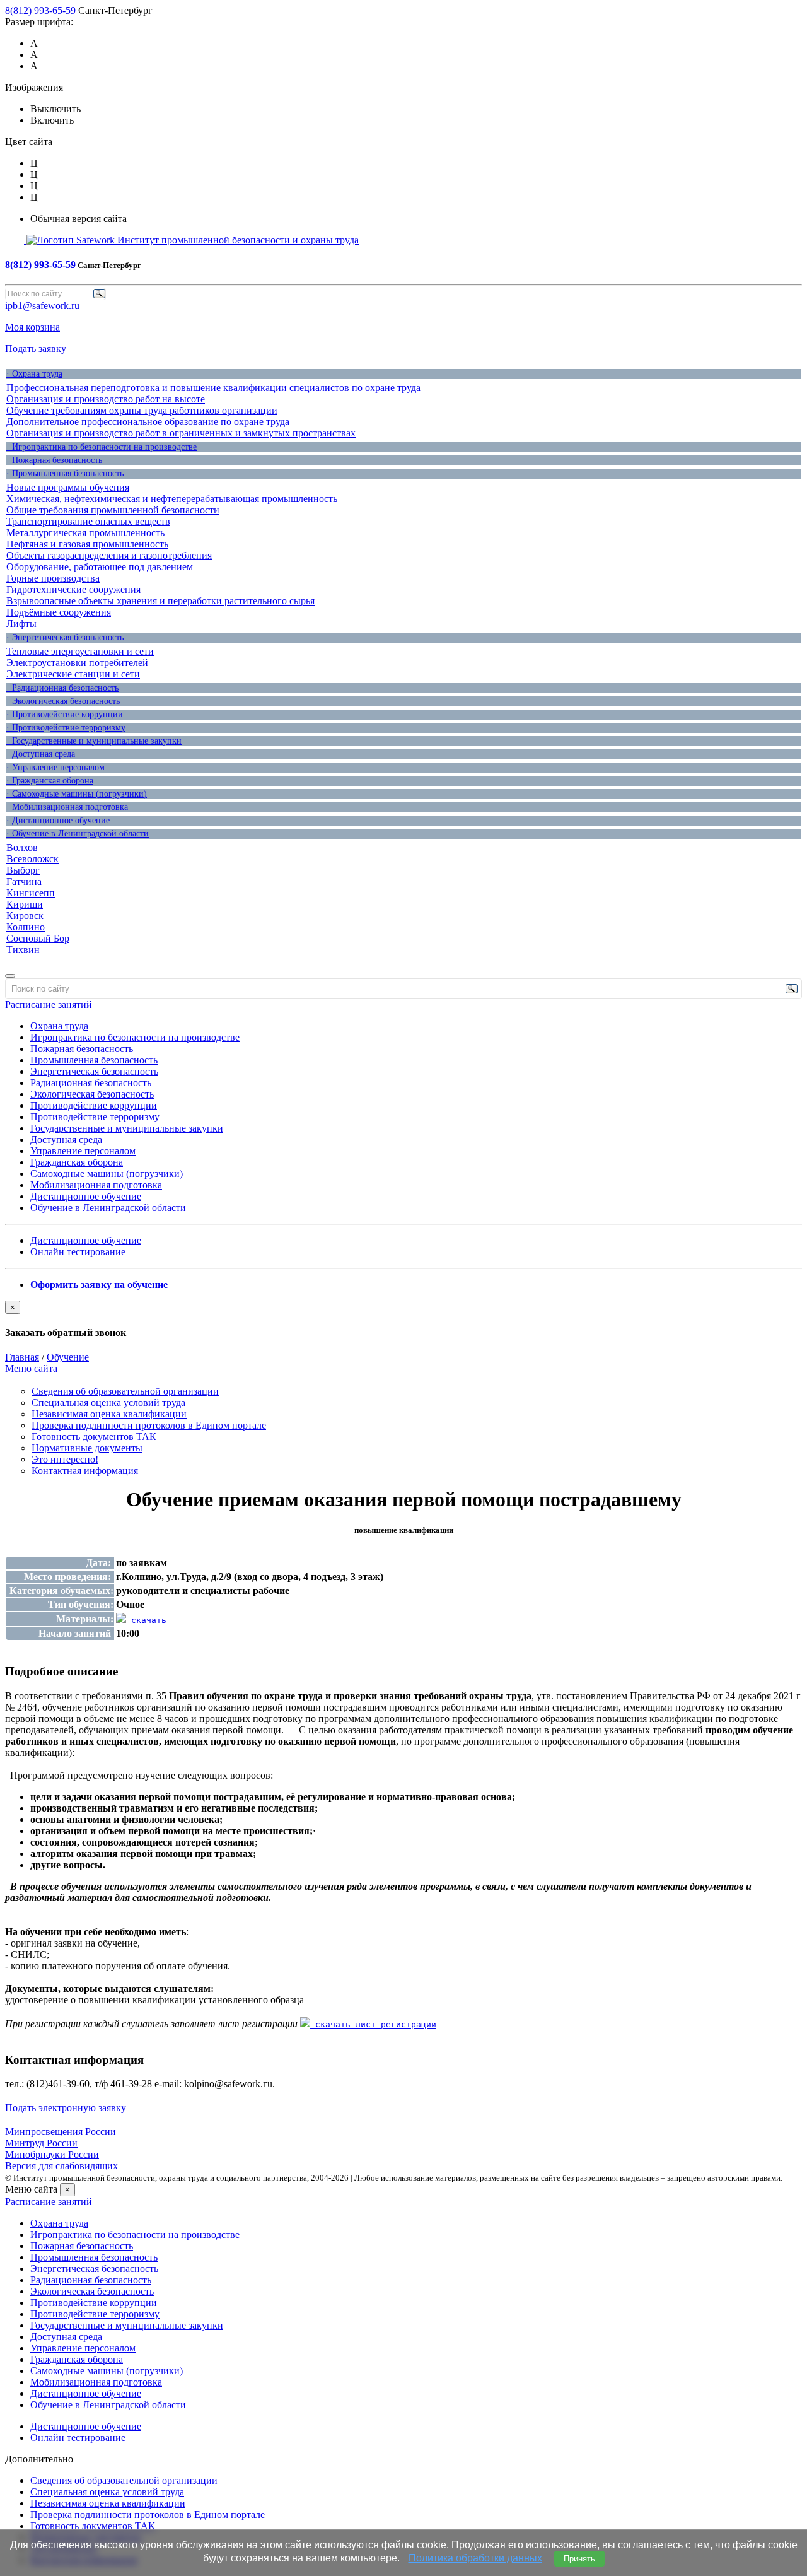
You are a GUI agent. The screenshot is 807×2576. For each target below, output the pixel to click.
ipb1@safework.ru (42, 306)
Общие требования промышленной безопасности (113, 510)
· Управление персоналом (55, 767)
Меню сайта (31, 1368)
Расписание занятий (49, 1004)
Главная (22, 1357)
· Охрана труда (34, 374)
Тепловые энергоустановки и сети (80, 651)
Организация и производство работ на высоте (106, 399)
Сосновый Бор (38, 938)
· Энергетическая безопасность (65, 637)
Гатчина (24, 881)
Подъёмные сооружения (59, 612)
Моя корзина (32, 327)
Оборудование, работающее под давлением (100, 567)
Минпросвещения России (61, 2132)
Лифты (21, 624)
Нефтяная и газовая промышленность (87, 544)
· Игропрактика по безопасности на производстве (102, 447)
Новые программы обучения (68, 487)
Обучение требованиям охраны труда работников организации (142, 410)
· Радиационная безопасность (62, 688)
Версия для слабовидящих (61, 2166)
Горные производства (53, 578)
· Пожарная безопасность (54, 460)
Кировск (25, 916)
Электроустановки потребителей (77, 663)
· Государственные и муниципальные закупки (94, 741)
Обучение (68, 1357)
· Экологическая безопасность (63, 701)
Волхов (22, 847)
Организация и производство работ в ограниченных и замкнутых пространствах (181, 433)
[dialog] (403, 1320)
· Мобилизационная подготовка (67, 807)
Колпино (26, 927)
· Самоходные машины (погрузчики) (77, 794)
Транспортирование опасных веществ (88, 521)
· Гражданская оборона (50, 781)
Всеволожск (32, 859)
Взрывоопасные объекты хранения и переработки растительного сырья (160, 601)
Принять (579, 2559)
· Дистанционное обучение (58, 820)
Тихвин (23, 950)
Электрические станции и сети (73, 674)
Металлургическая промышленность (85, 533)
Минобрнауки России (52, 2154)
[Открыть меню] (10, 976)
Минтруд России (41, 2143)
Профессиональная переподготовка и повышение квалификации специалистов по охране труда (213, 388)
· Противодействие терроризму (66, 728)
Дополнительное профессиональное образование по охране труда (148, 422)
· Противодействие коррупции (65, 714)
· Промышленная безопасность (65, 473)
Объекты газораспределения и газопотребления (109, 555)
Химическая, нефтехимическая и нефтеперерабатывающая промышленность (172, 499)
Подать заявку (36, 348)
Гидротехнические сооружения (73, 589)
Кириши (25, 904)
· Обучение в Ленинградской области (78, 834)
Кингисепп (31, 893)
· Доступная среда (41, 754)
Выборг (23, 870)
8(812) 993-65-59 (40, 10)
